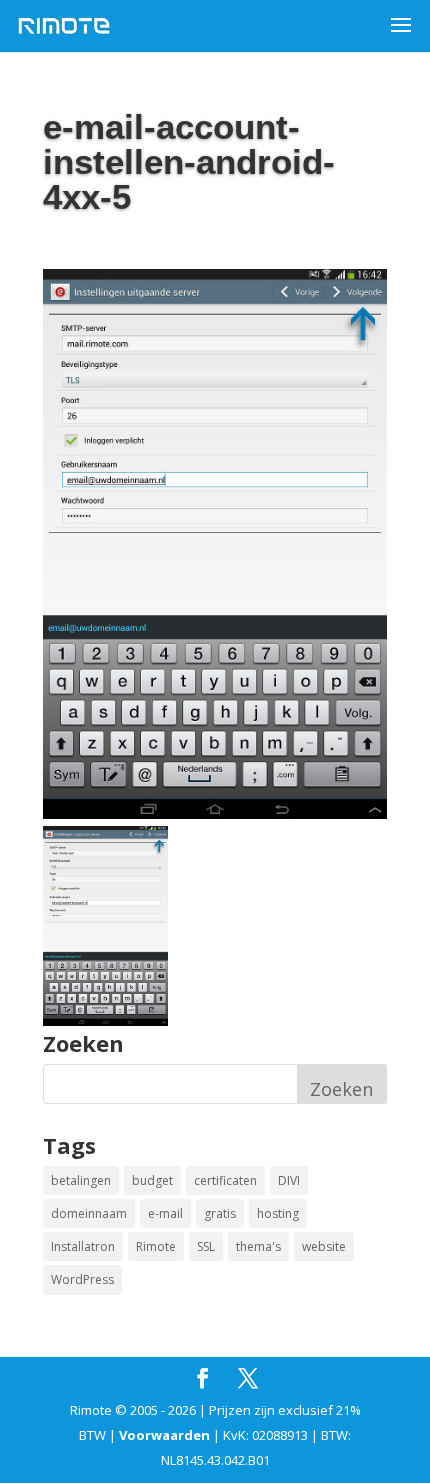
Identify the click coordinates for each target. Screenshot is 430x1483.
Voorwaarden (164, 1435)
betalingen (81, 1180)
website (324, 1246)
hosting (278, 1213)
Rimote (156, 1246)
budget (152, 1180)
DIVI (289, 1180)
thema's (258, 1246)
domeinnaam (89, 1213)
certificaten (225, 1180)
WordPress (82, 1279)
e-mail (165, 1213)
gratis (220, 1213)
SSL (206, 1246)
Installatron (83, 1246)
